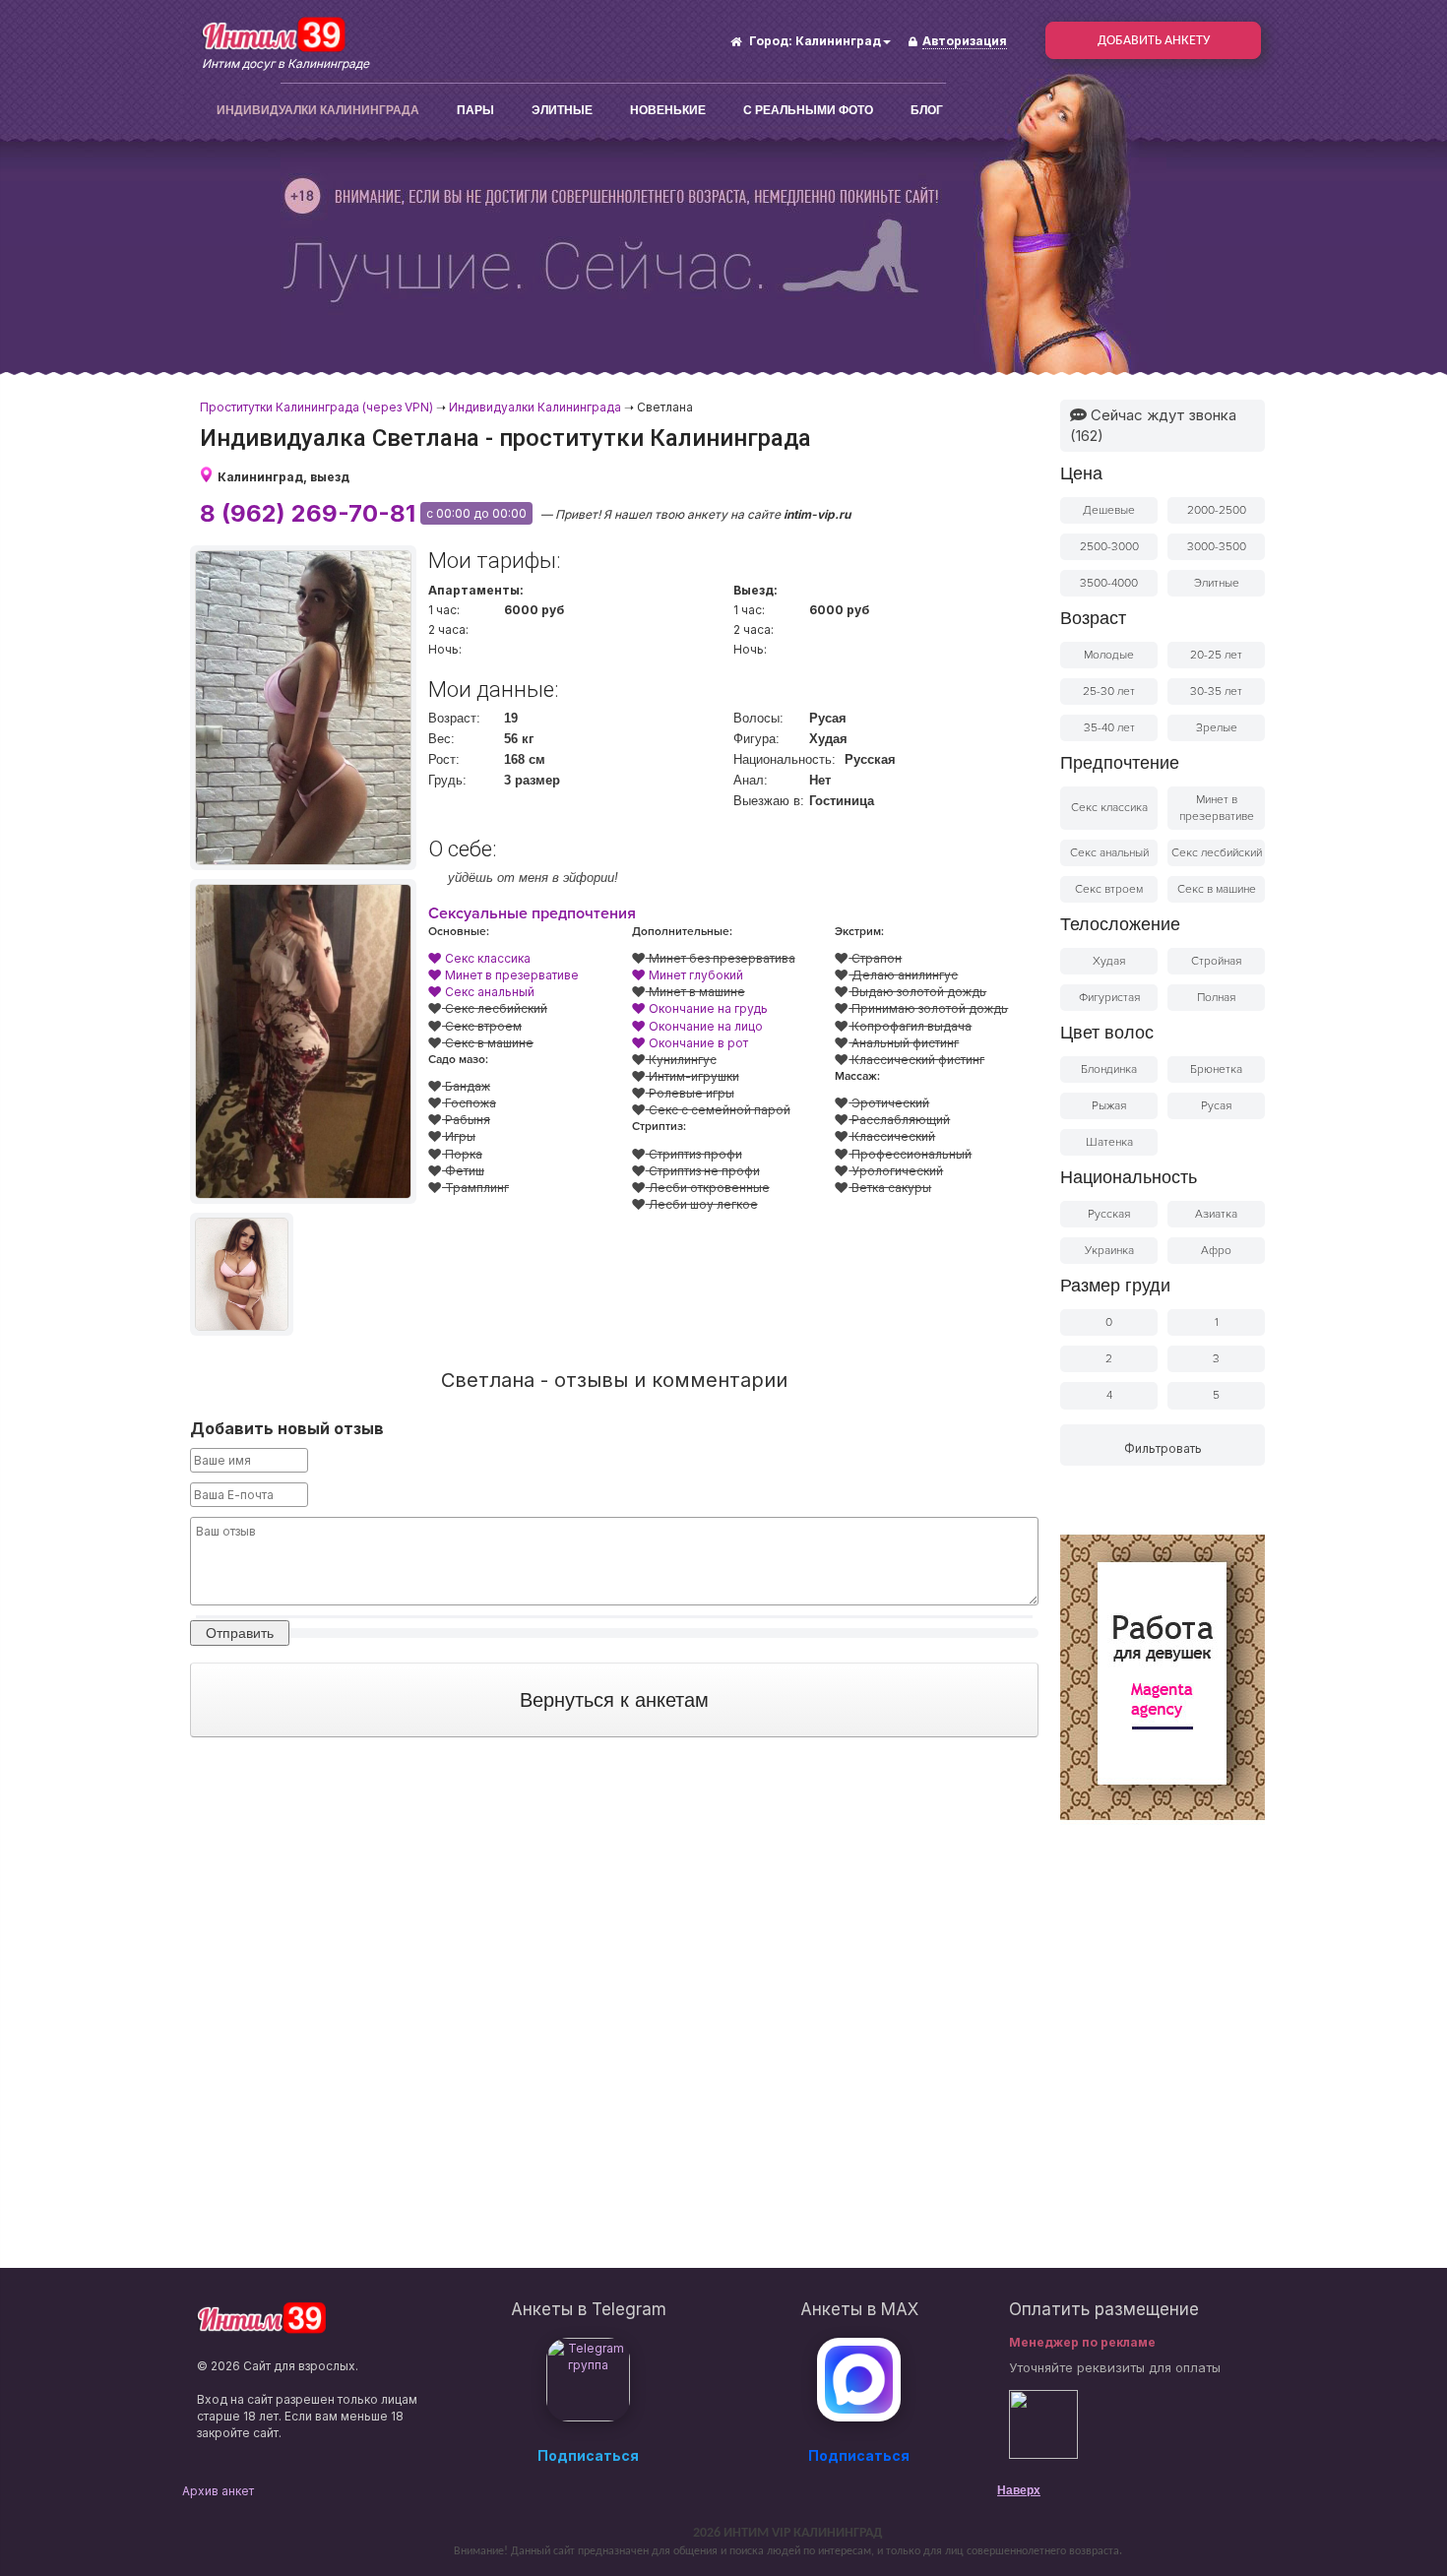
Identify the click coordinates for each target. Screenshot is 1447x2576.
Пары (475, 110)
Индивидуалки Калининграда (318, 110)
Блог (927, 110)
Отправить (240, 1633)
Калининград (838, 41)
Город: (771, 41)
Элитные (562, 110)
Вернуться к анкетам (614, 1700)
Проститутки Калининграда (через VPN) (316, 407)
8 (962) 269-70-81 (308, 513)
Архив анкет (218, 2491)
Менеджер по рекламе (1082, 2342)
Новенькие (668, 110)
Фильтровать (1163, 1448)
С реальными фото (808, 110)
